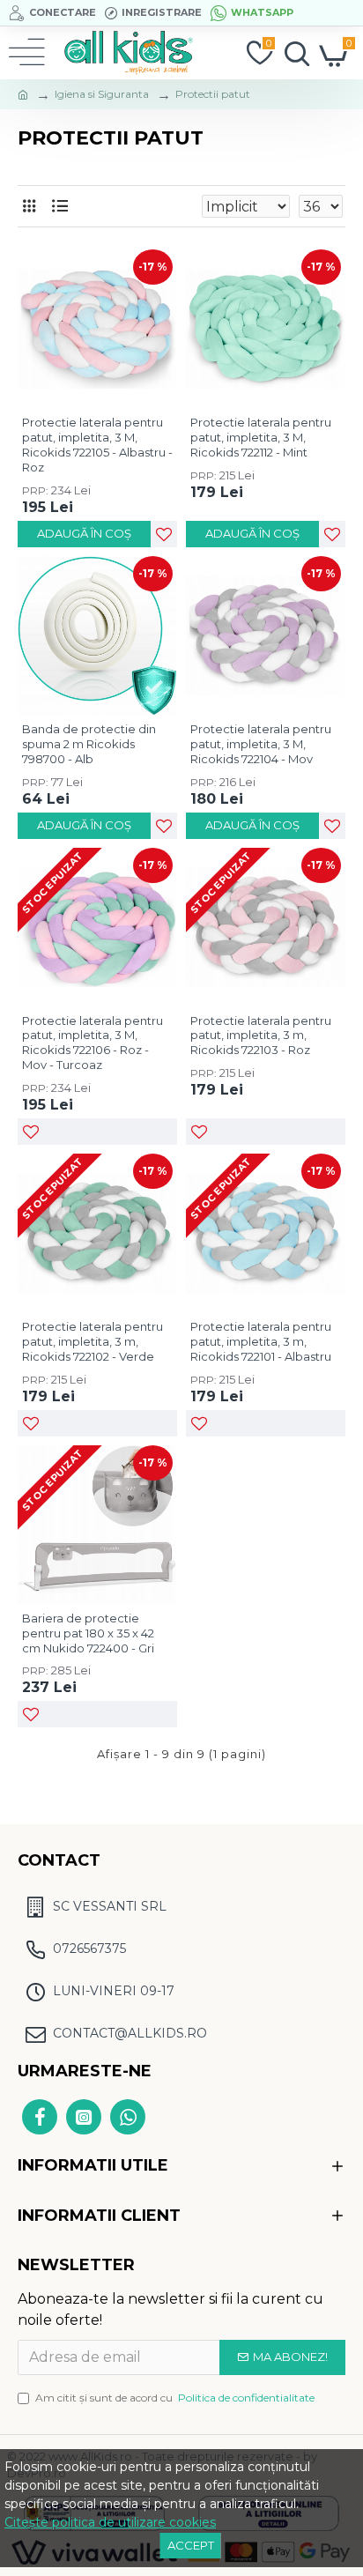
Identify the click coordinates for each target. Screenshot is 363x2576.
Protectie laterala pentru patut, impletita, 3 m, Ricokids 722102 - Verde (93, 1341)
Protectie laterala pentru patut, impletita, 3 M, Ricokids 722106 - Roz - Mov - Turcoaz (93, 1043)
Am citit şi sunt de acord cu (175, 2398)
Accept (191, 2545)
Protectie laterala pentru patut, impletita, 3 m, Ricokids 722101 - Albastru (261, 1341)
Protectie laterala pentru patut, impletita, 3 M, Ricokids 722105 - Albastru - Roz (97, 445)
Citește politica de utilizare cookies (110, 2522)
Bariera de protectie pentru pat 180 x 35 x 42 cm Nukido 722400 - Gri (88, 1633)
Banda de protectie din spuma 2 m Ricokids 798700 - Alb (89, 744)
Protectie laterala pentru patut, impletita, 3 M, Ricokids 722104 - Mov (261, 744)
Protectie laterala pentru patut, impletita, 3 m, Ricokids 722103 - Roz (261, 1036)
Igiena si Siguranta (102, 94)
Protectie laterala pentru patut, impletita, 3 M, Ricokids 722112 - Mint (261, 437)
